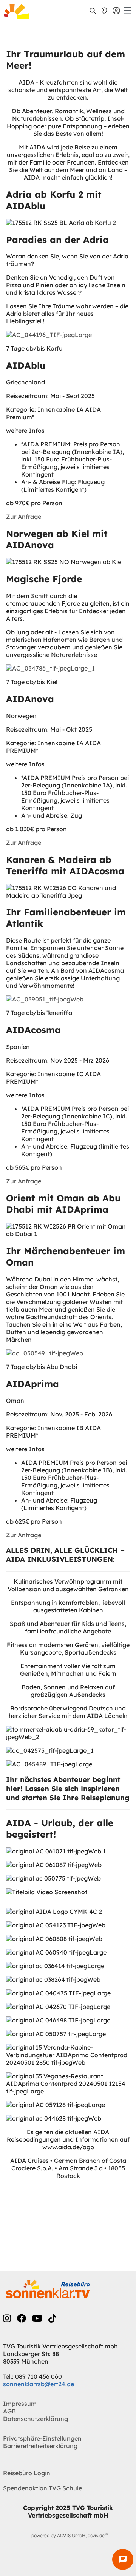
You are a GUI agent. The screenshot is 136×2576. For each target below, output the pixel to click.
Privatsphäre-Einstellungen (42, 2438)
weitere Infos (25, 431)
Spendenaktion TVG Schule (42, 2488)
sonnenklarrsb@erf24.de (39, 2384)
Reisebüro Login (27, 2473)
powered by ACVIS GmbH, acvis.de (68, 2535)
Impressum (20, 2404)
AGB (9, 2411)
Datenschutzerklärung (36, 2419)
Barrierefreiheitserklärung (40, 2446)
